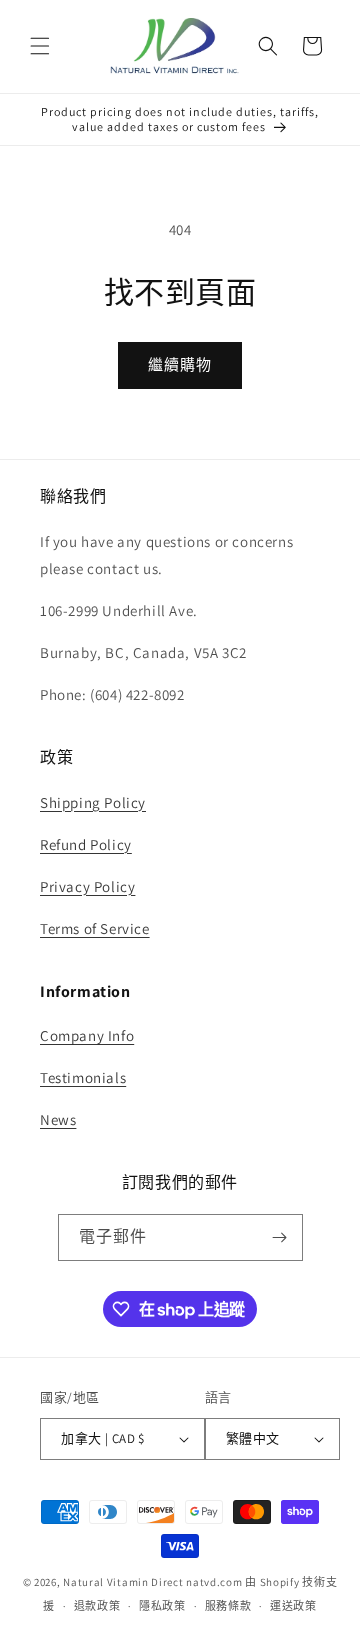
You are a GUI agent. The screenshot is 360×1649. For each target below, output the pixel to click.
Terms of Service (95, 928)
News (58, 1119)
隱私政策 (162, 1606)
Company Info (87, 1035)
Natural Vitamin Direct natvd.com (152, 1582)
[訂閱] (280, 1237)
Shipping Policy (93, 802)
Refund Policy (86, 844)
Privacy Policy (87, 886)
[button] (40, 46)
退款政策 (97, 1606)
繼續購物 (180, 364)
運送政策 (293, 1606)
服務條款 (228, 1606)
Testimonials (83, 1077)
